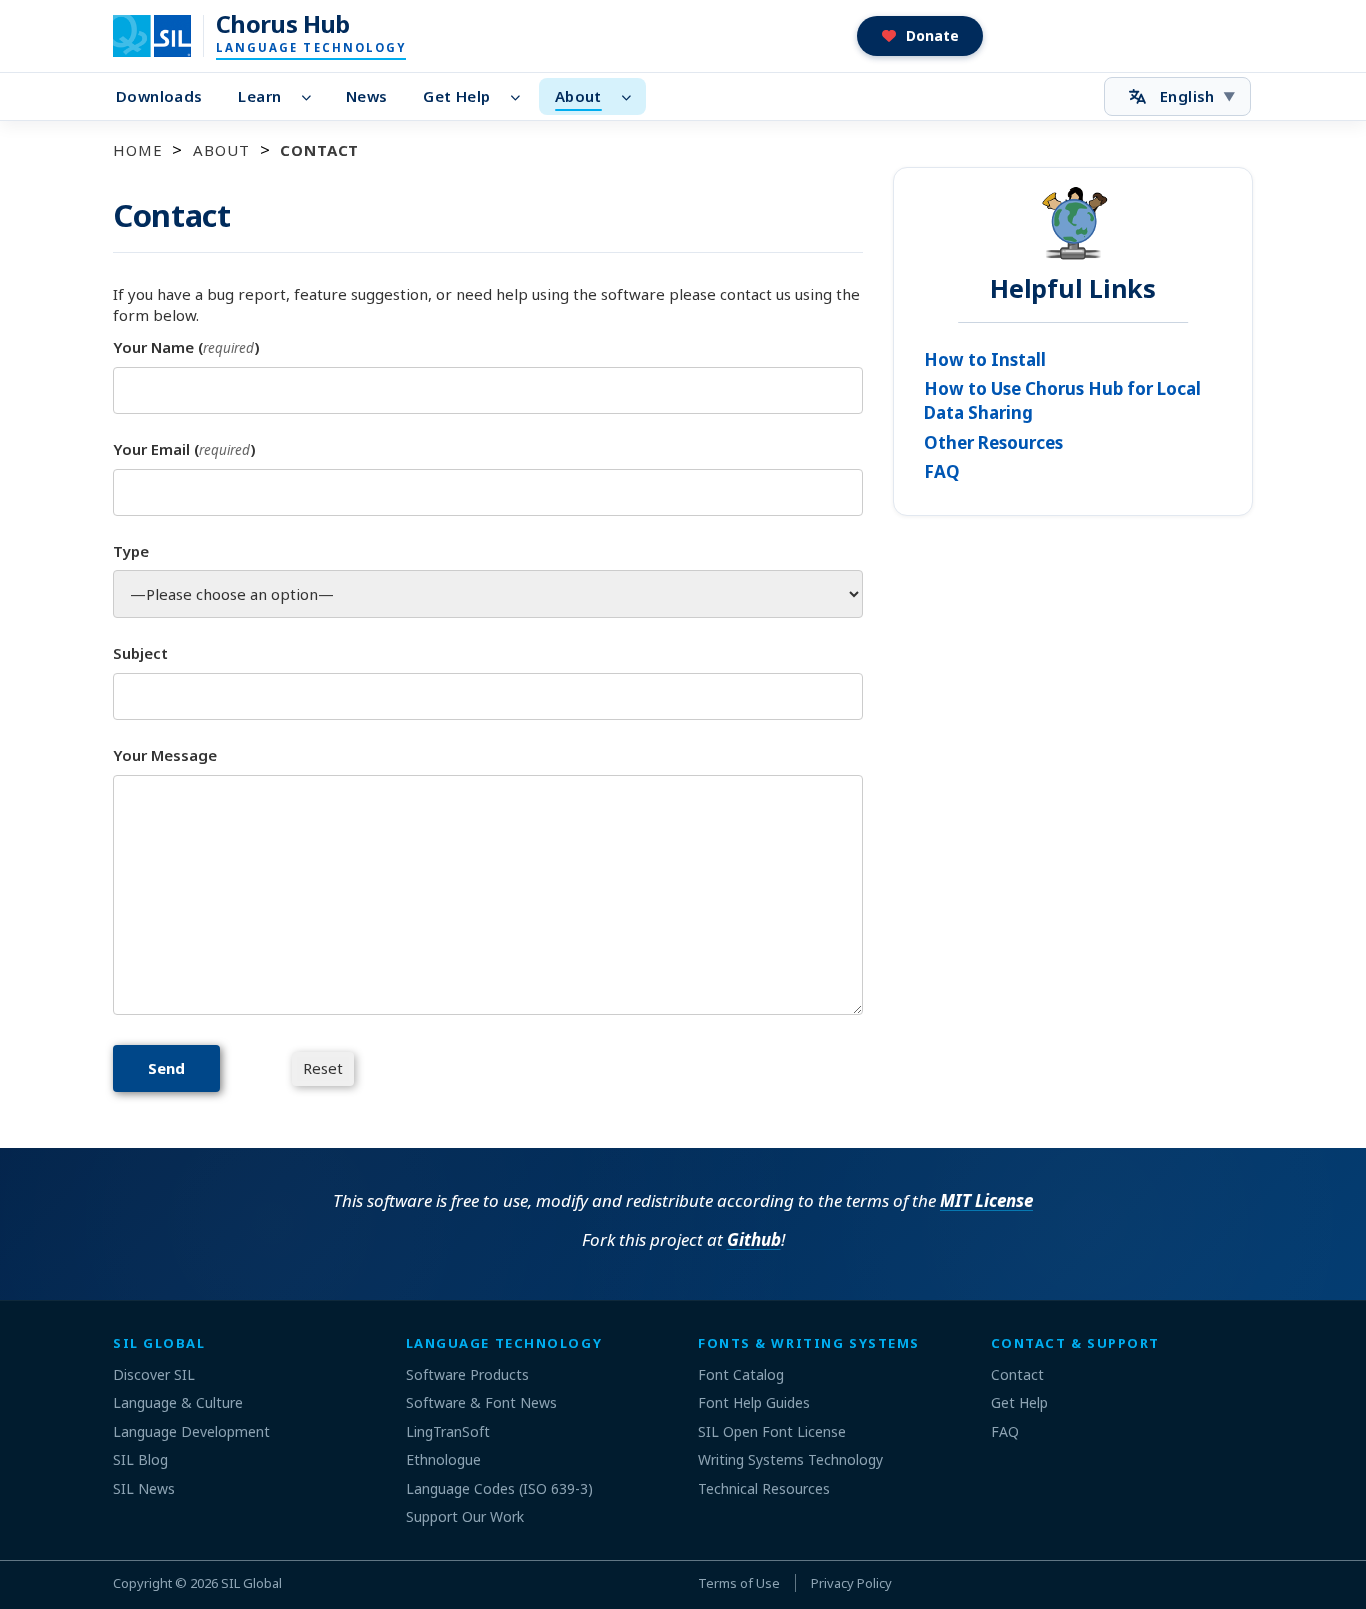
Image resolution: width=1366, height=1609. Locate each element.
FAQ (942, 471)
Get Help (456, 96)
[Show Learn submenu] (311, 97)
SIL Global (251, 1583)
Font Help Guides (754, 1402)
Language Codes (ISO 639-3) (499, 1488)
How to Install (985, 359)
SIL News (144, 1488)
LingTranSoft (448, 1431)
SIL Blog (140, 1459)
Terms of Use (739, 1583)
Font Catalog (741, 1374)
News (367, 96)
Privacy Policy (851, 1583)
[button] (920, 36)
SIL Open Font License (772, 1431)
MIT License (986, 1200)
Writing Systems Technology (790, 1459)
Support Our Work (465, 1516)
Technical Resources (764, 1488)
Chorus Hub (283, 24)
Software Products (467, 1374)
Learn (259, 96)
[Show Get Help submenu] (520, 97)
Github (754, 1239)
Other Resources (993, 442)
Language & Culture (178, 1402)
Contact (1017, 1374)
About (578, 96)
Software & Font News (481, 1402)
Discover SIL (154, 1374)
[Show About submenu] (632, 97)
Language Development (191, 1431)
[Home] (164, 36)
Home (137, 150)
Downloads (159, 96)
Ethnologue (443, 1459)
